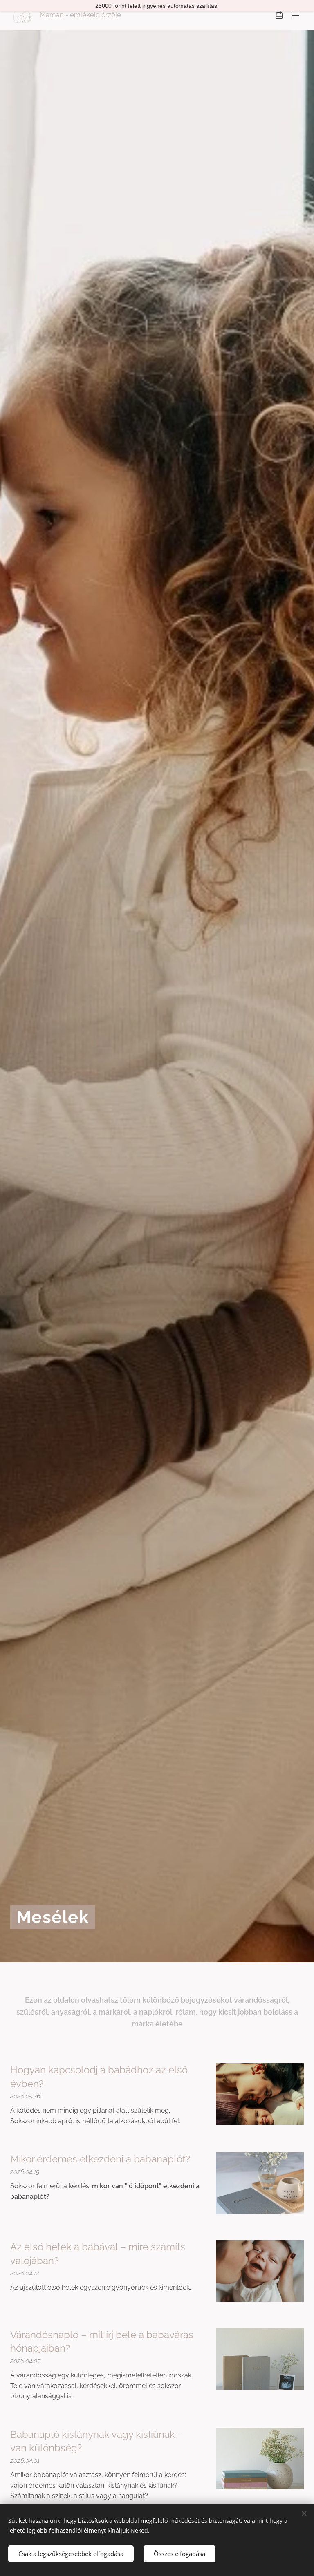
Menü (296, 15)
